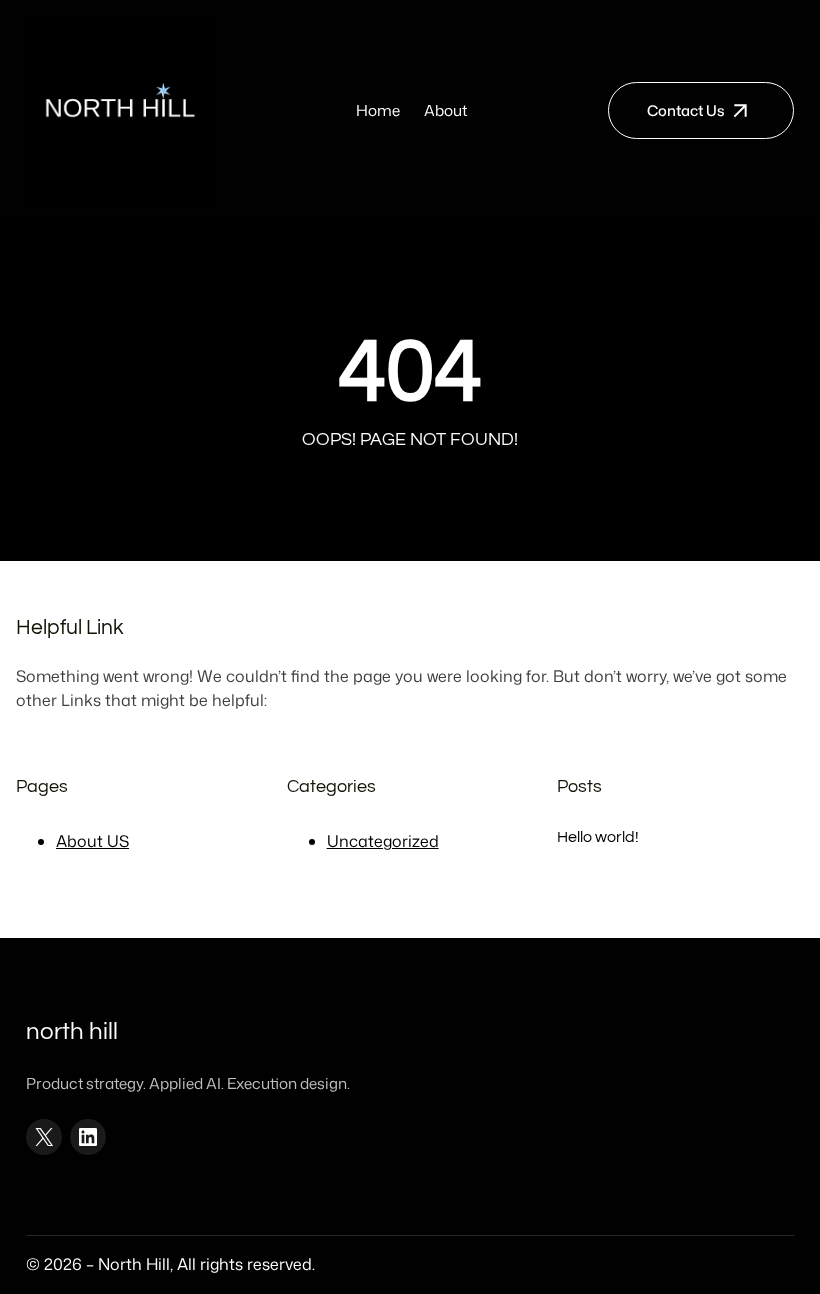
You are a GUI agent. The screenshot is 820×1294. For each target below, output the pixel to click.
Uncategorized (383, 841)
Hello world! (598, 837)
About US (92, 841)
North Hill (72, 1032)
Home (378, 110)
